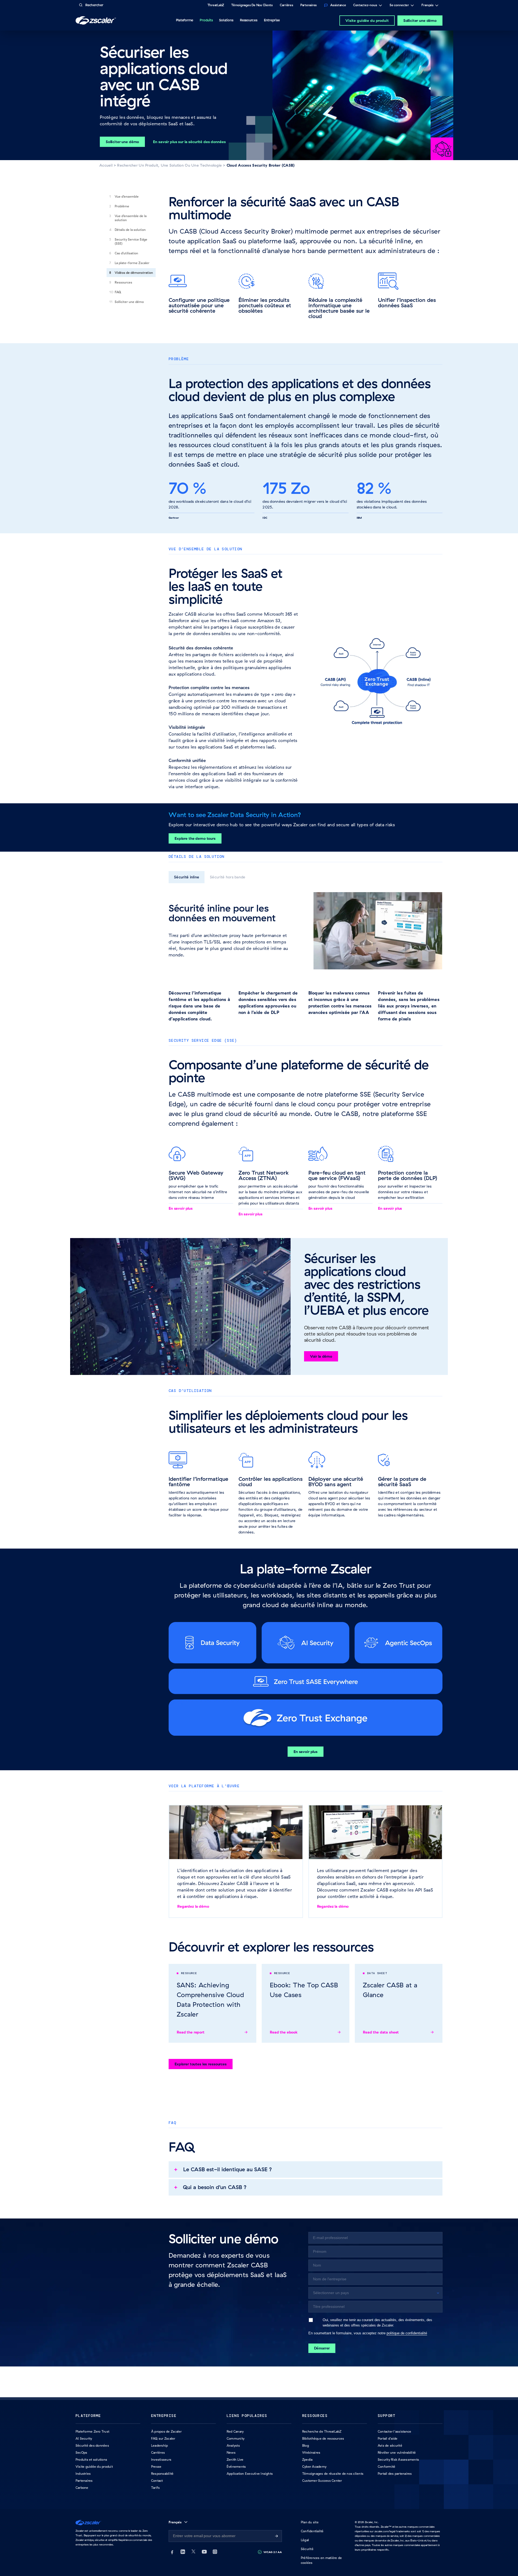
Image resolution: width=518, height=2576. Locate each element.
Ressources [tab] (249, 20)
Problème (122, 206)
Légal (305, 2540)
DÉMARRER (322, 2348)
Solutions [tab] (226, 20)
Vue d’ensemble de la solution (131, 218)
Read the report (191, 2032)
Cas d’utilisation (126, 253)
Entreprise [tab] (272, 20)
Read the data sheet (381, 2032)
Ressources (123, 282)
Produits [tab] (206, 20)
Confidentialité (312, 2531)
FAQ (118, 292)
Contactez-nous (365, 6)
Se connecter (399, 6)
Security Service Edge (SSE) (131, 241)
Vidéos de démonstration (134, 273)
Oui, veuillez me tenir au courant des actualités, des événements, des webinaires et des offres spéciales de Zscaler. (377, 2322)
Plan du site (310, 2522)
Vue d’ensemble (127, 196)
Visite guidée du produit (367, 21)
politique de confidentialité (407, 2333)
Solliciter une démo (420, 21)
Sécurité (307, 2549)
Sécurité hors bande (228, 877)
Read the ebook (284, 2032)
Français (427, 6)
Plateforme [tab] (185, 20)
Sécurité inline (187, 877)
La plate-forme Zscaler (132, 263)
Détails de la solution (130, 230)
